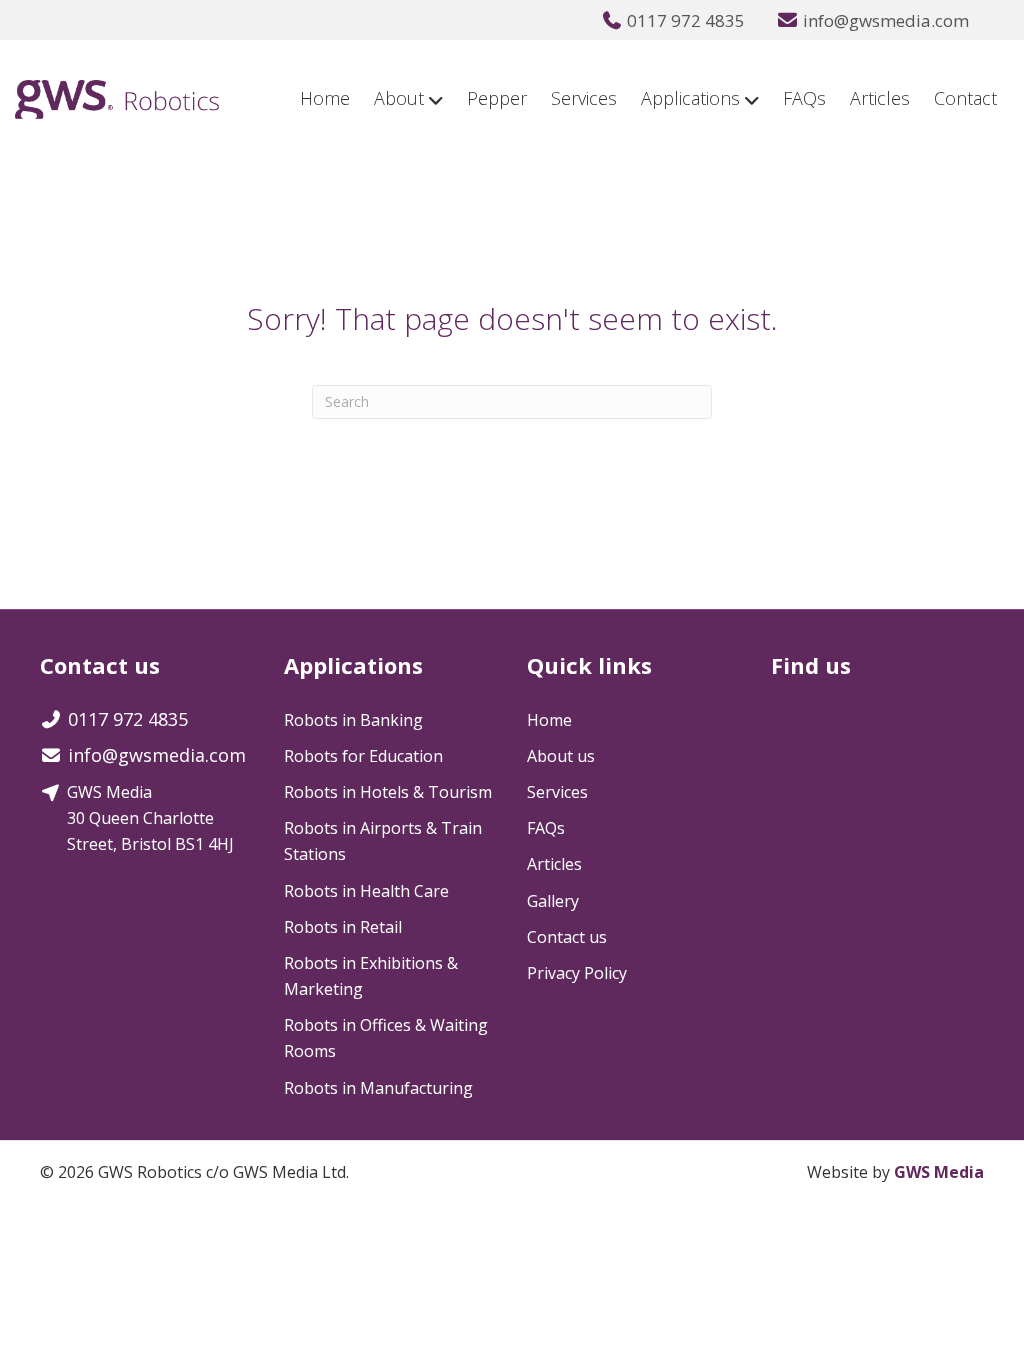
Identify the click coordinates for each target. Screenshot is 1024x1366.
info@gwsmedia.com (886, 20)
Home (325, 98)
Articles (880, 98)
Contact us (567, 937)
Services (584, 98)
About (399, 98)
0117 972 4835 (686, 20)
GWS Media (939, 1172)
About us (561, 756)
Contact (965, 98)
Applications (690, 98)
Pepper (497, 98)
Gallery (553, 901)
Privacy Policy (577, 973)
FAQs (804, 98)
